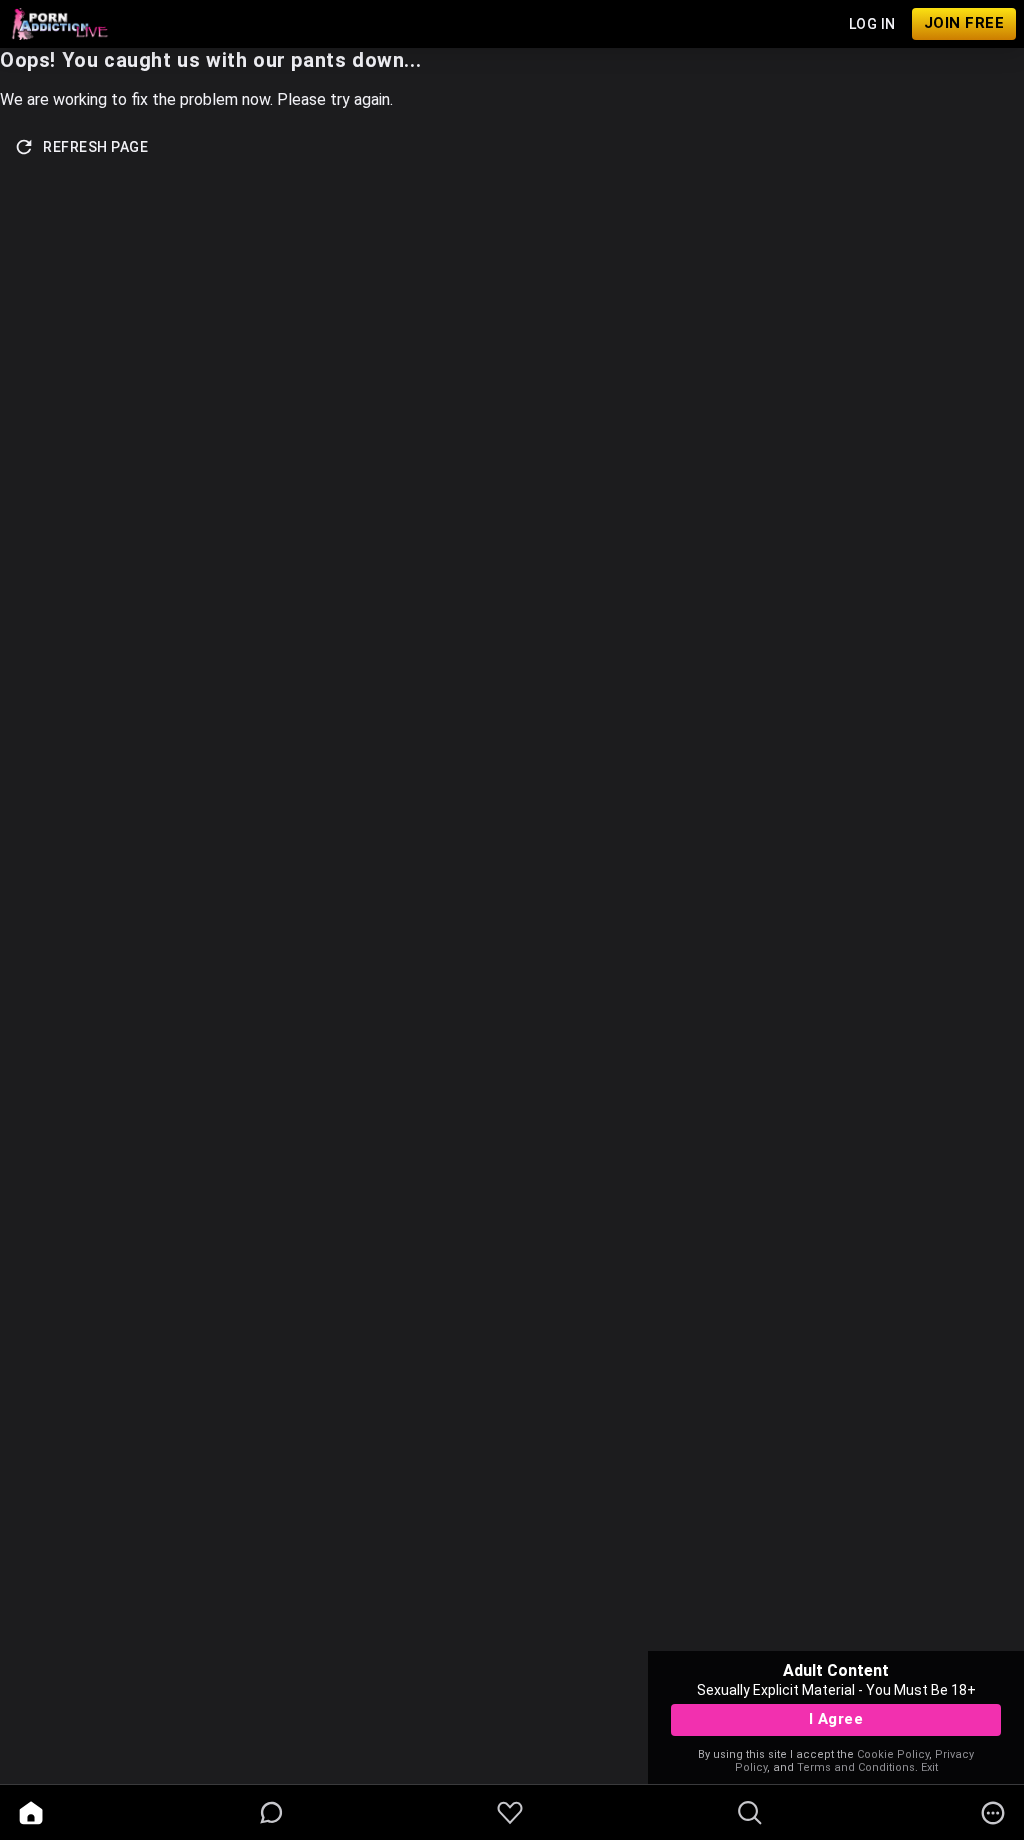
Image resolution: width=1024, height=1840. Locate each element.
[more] (993, 1813)
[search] (750, 1813)
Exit (929, 1767)
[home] (31, 1813)
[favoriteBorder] (510, 1813)
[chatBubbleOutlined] (271, 1812)
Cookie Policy (893, 1754)
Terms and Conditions (856, 1767)
